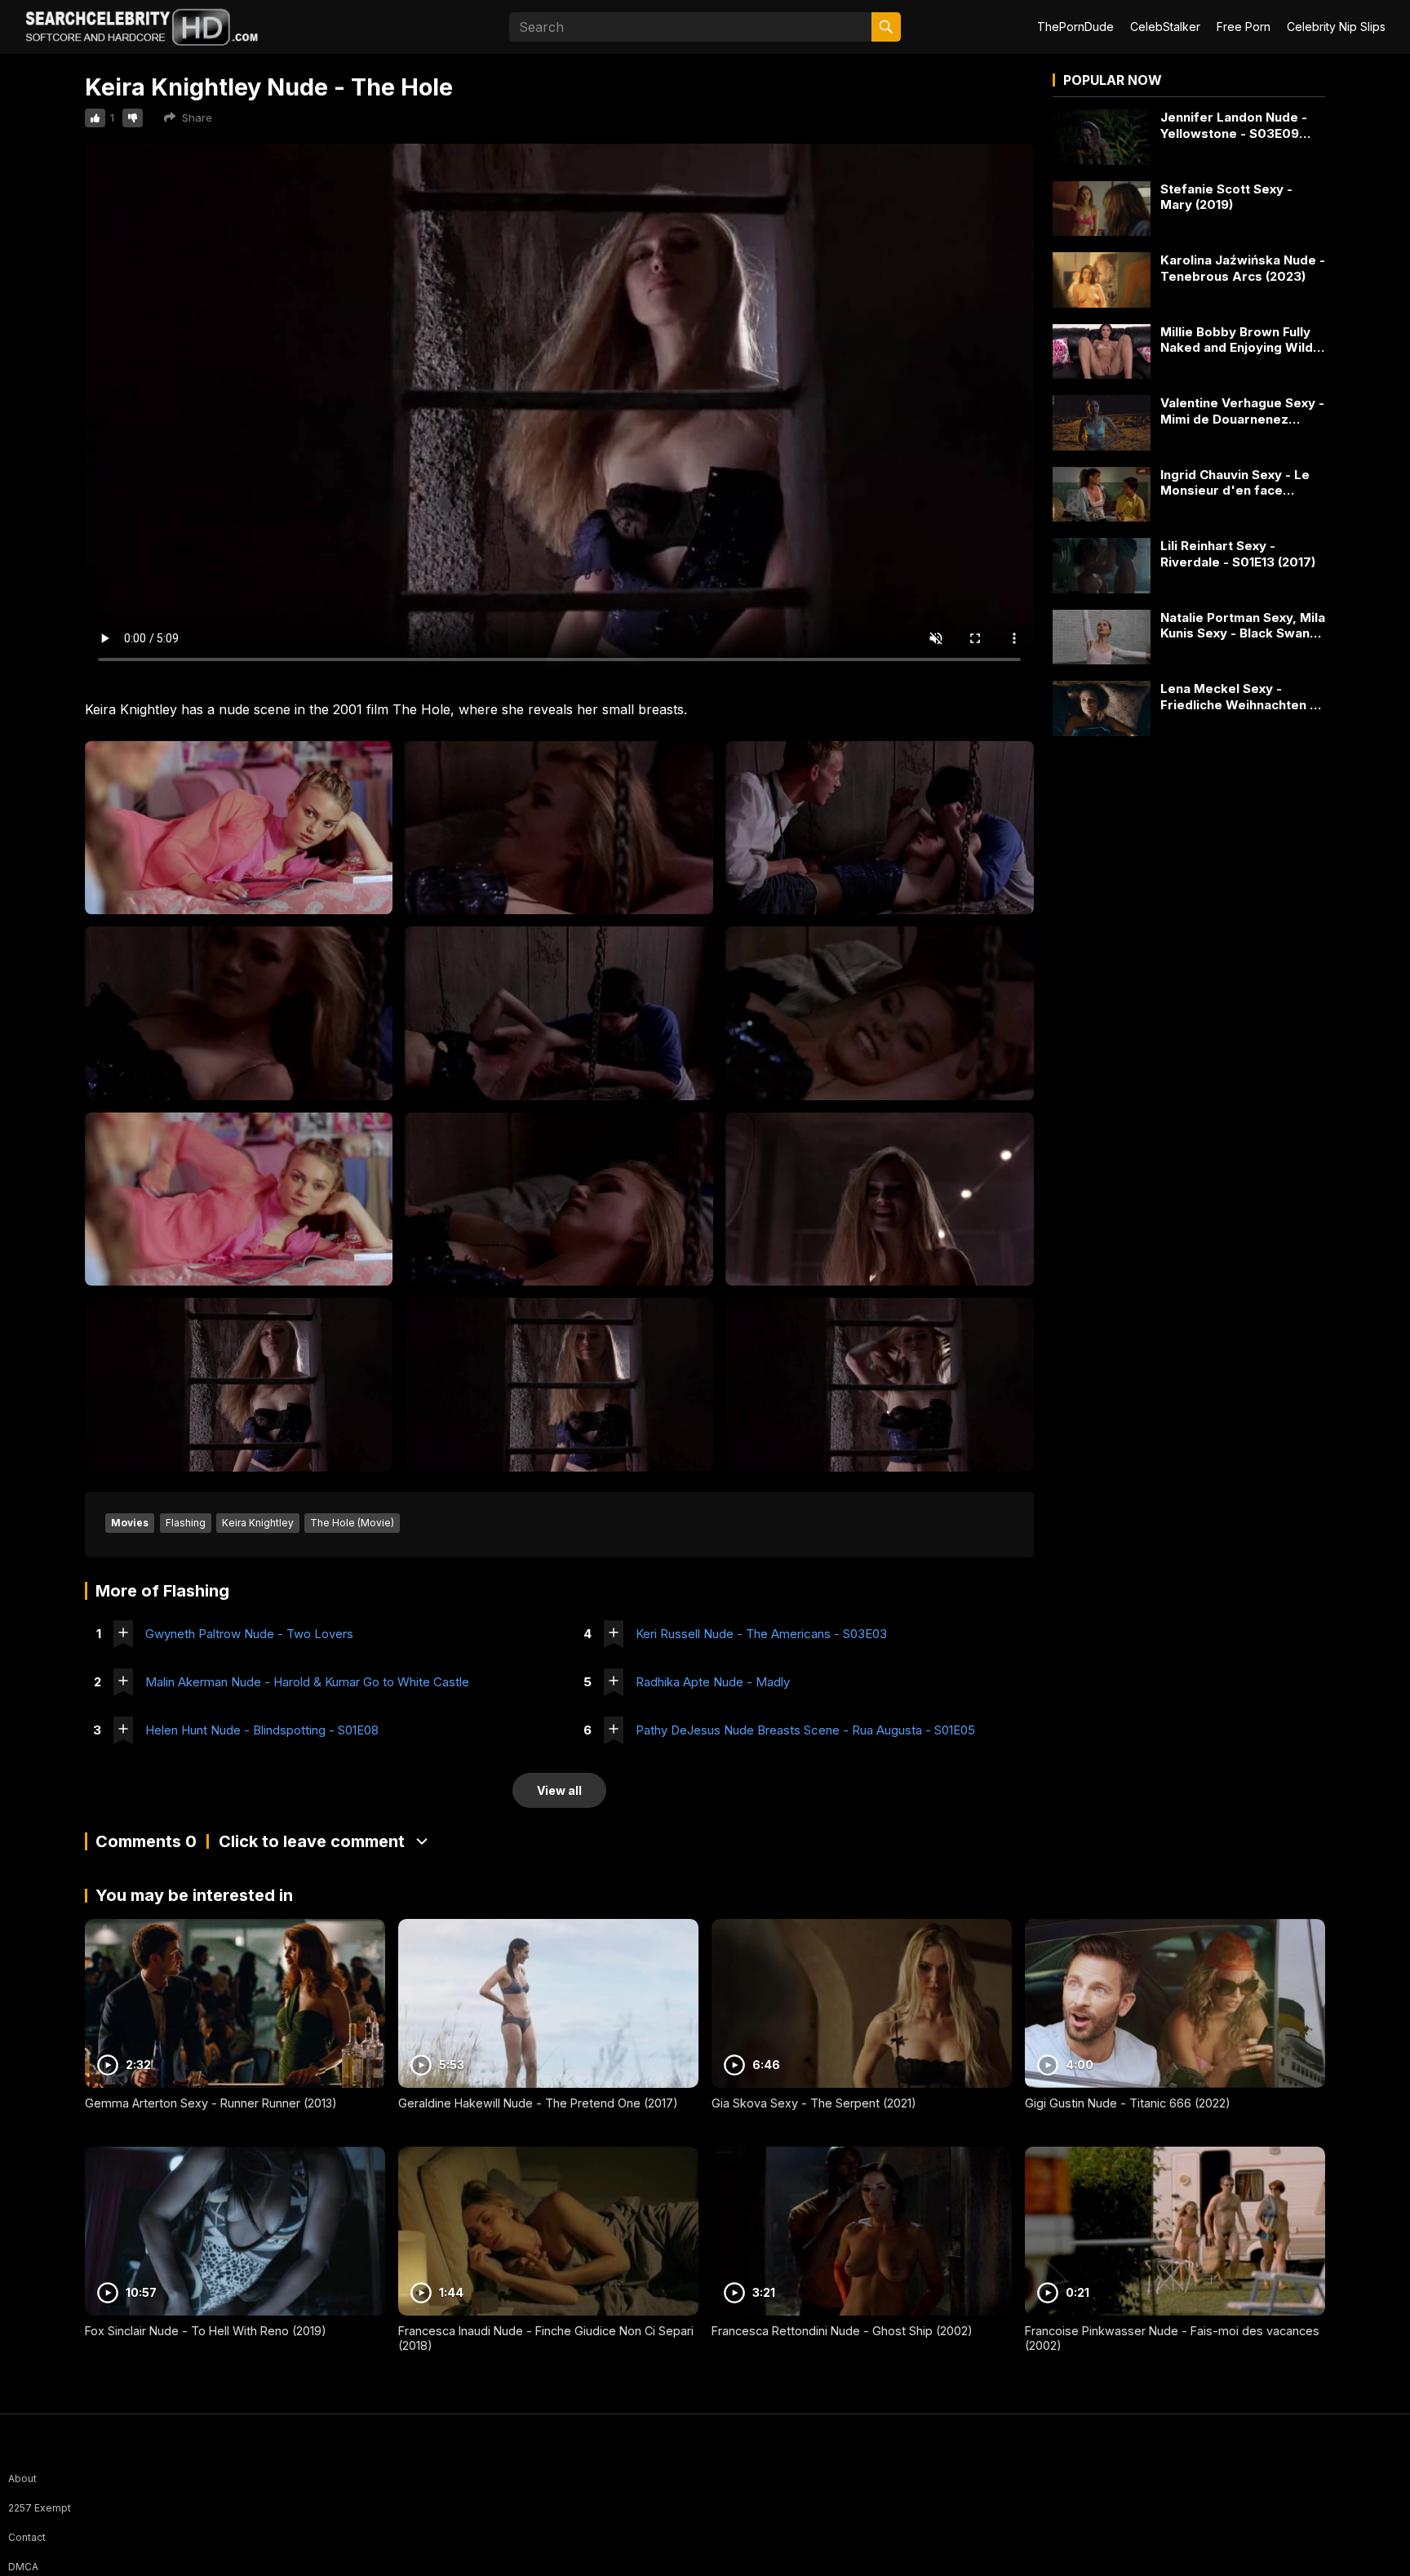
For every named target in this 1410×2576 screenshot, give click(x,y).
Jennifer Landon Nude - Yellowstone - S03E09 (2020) (1234, 125)
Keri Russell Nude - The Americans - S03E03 (761, 1634)
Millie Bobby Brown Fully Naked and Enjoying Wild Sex (1237, 340)
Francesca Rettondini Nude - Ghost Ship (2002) (842, 2331)
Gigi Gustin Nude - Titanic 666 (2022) (1128, 2103)
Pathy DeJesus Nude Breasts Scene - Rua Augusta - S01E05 (805, 1730)
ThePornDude (1075, 27)
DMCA (23, 2567)
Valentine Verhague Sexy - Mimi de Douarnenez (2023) (1242, 411)
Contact (27, 2537)
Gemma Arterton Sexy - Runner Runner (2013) (211, 2103)
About (22, 2478)
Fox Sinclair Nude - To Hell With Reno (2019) (206, 2331)
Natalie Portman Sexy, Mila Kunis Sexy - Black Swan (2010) (1243, 626)
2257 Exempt (40, 2508)
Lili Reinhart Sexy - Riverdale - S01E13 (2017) (1238, 554)
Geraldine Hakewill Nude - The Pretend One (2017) (538, 2103)
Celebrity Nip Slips (1336, 27)
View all (559, 1790)
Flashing (186, 1523)
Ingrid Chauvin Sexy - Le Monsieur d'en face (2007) (1235, 483)
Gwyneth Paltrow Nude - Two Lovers (249, 1634)
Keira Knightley (258, 1523)
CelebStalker (1165, 27)
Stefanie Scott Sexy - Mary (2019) (1226, 197)
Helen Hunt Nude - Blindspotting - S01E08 (262, 1730)
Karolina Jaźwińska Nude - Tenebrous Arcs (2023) (1243, 268)
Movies (130, 1523)
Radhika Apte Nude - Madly (713, 1682)
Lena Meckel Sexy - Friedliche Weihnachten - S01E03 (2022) (1238, 697)
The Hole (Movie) (352, 1523)
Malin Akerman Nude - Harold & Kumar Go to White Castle (307, 1682)
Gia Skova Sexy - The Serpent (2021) (814, 2103)
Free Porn (1244, 27)
